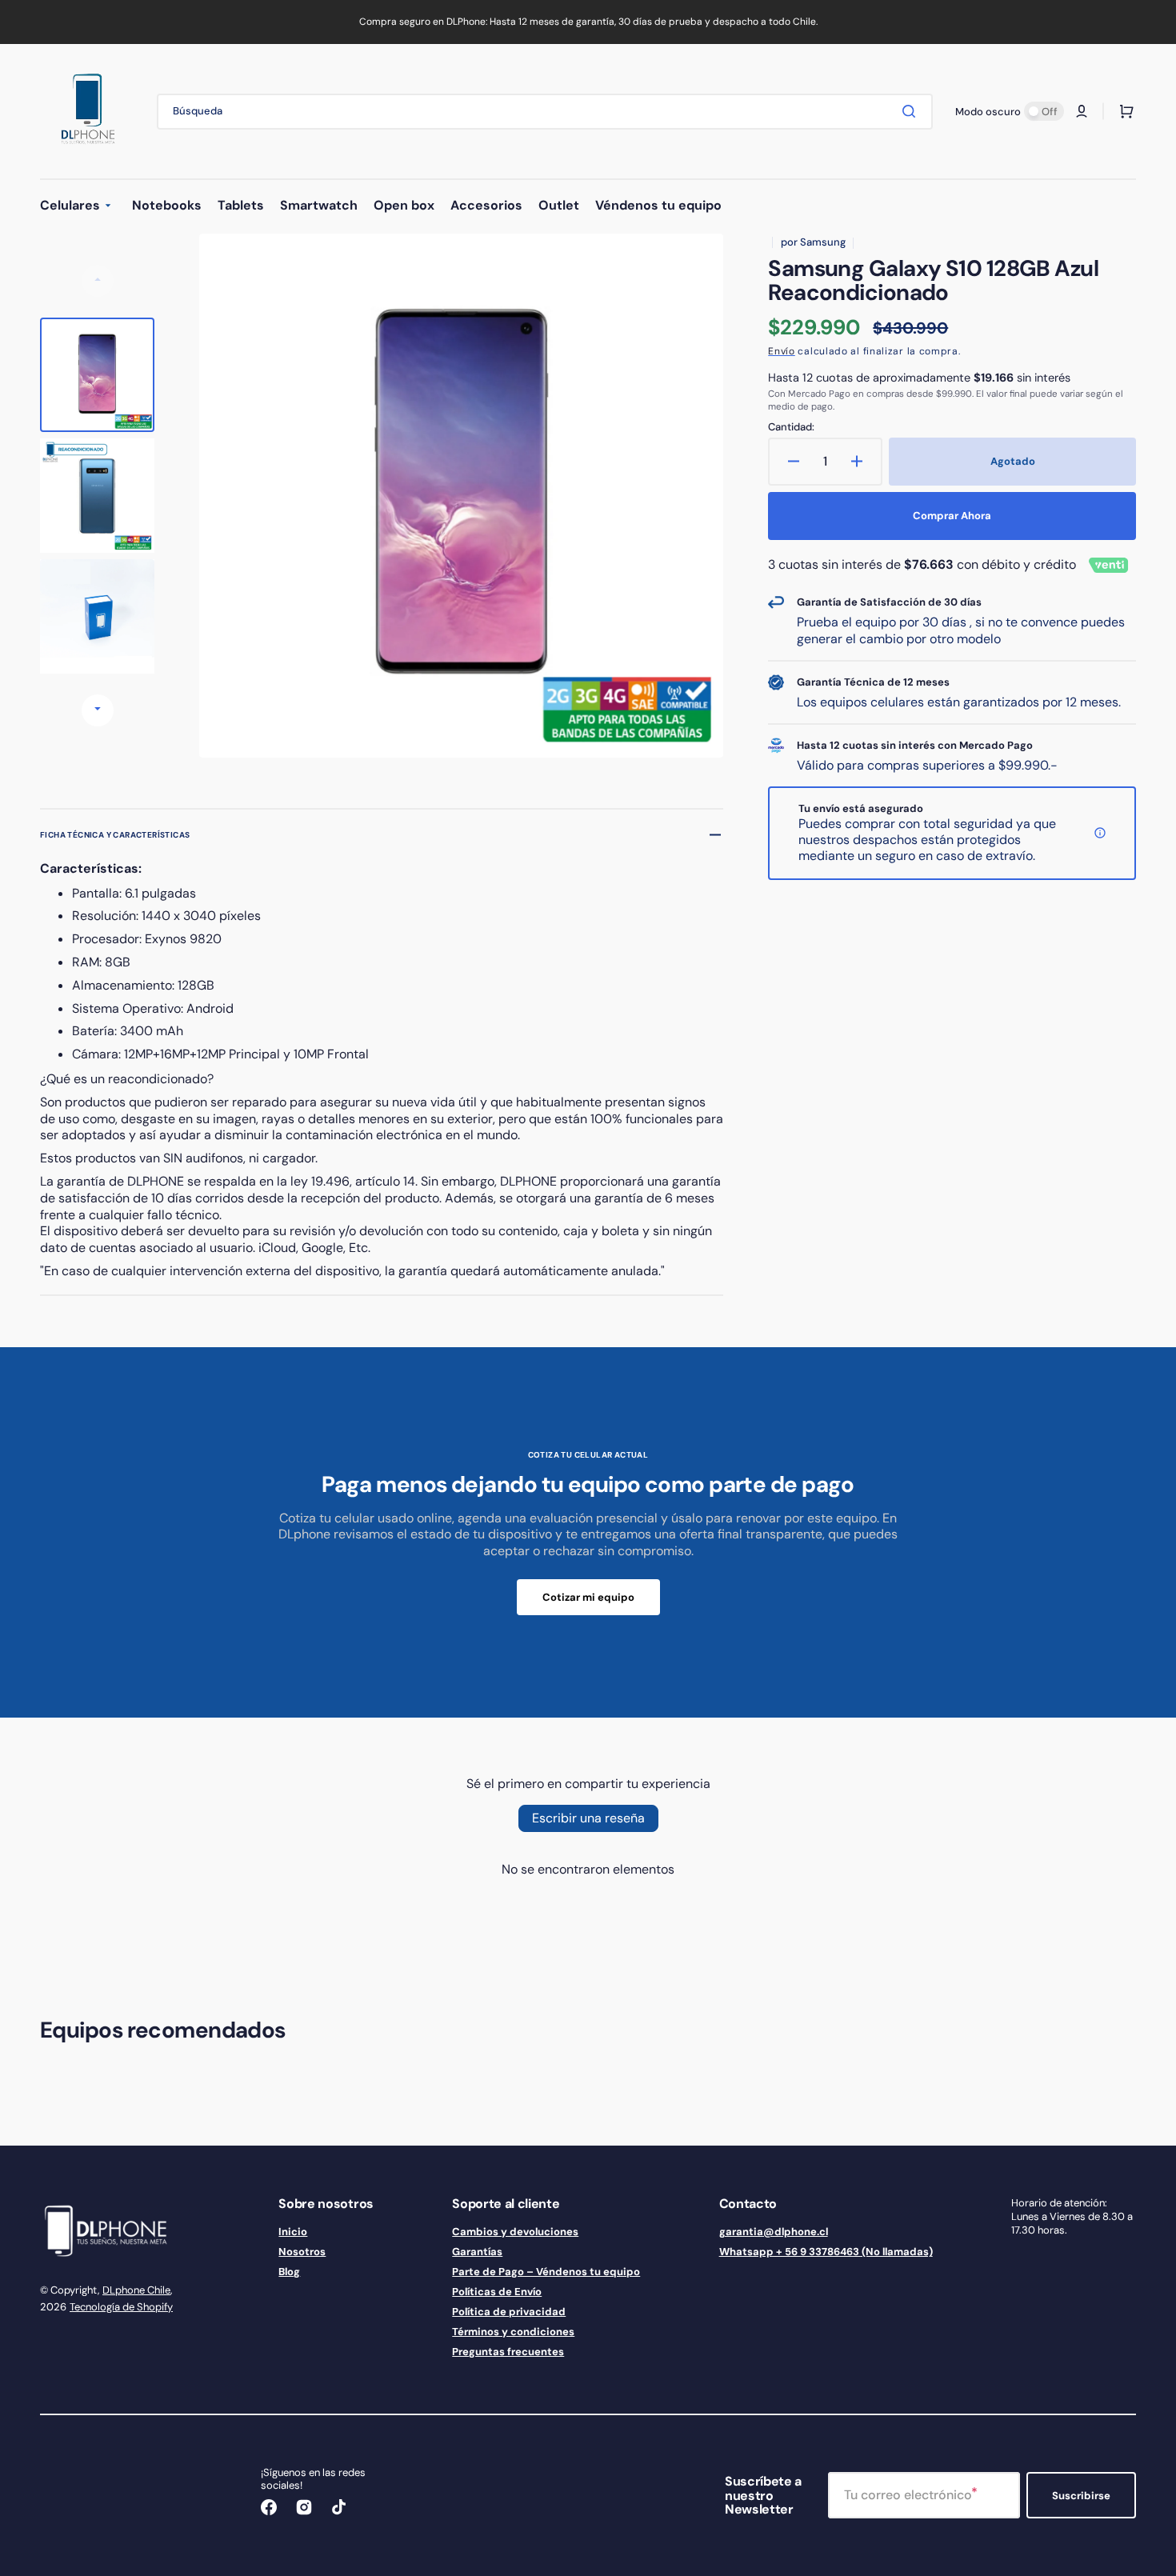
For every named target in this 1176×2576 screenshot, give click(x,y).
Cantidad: (791, 427)
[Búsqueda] (912, 111)
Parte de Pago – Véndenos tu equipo (546, 2272)
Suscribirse (1081, 2496)
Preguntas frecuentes (508, 2352)
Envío (782, 351)
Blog (289, 2272)
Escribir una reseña (588, 1818)
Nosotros (302, 2252)
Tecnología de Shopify (121, 2307)
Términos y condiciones (513, 2332)
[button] (1082, 111)
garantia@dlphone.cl (774, 2232)
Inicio (293, 2232)
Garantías (477, 2252)
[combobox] (545, 112)
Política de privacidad (509, 2312)
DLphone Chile (136, 2290)
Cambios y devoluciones (515, 2232)
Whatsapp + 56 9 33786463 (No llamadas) (826, 2252)
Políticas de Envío (497, 2292)
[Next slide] (98, 710)
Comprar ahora (952, 516)
